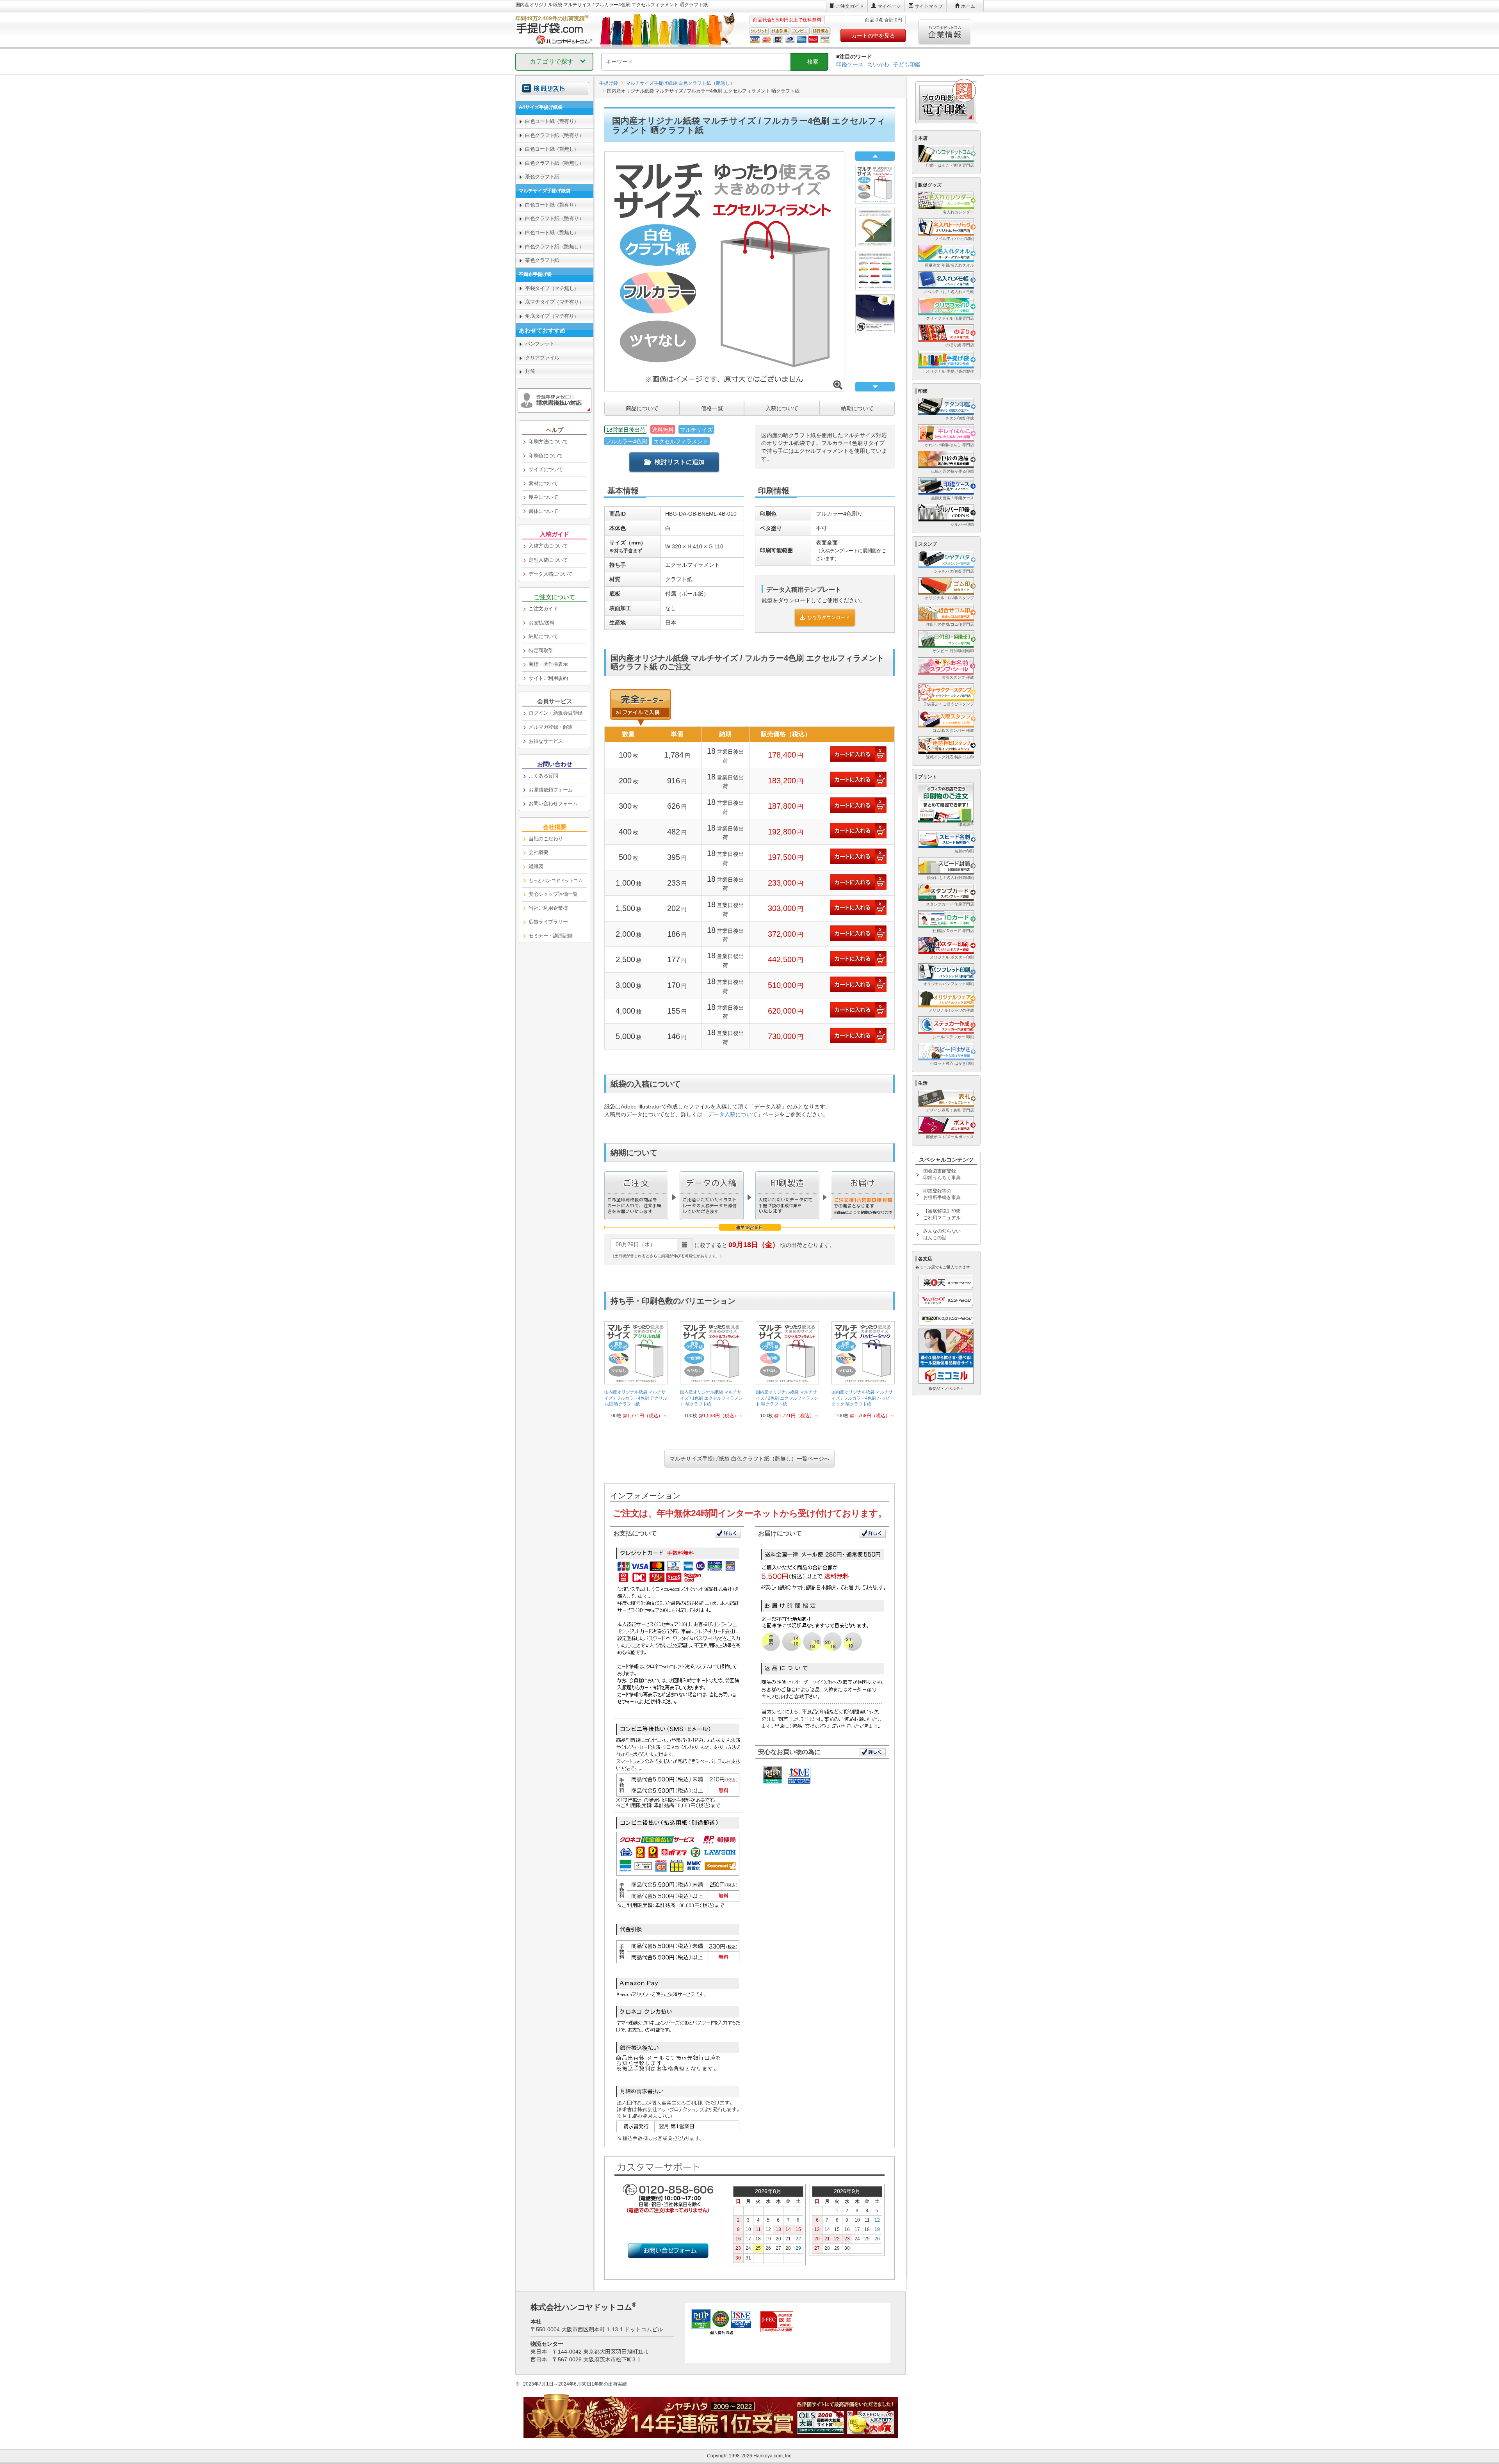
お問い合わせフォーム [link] (553, 803)
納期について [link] (543, 636)
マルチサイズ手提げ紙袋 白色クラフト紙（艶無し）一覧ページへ (749, 1459)
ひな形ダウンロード (829, 617)
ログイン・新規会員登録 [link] (555, 713)
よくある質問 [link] (543, 776)
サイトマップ (929, 6)
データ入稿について (733, 1114)
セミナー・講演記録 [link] (551, 936)
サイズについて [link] (546, 469)
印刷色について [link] (546, 456)
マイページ (889, 6)
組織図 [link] (536, 866)
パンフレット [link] (540, 344)
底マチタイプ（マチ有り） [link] (554, 302)
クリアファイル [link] (542, 358)
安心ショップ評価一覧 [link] (553, 894)
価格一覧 (712, 408)
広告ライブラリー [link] (548, 922)
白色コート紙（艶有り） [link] (552, 121)
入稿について (782, 408)
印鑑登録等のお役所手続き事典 (942, 1194)
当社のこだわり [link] (546, 839)
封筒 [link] (530, 371)
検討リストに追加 (680, 462)
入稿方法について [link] (548, 546)
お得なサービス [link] (546, 741)
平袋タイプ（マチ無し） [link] (552, 288)
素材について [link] (543, 483)
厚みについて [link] (543, 497)
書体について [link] (543, 511)
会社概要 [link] (538, 852)
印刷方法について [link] (548, 442)
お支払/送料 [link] (541, 623)
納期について (857, 408)
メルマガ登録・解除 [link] (551, 727)
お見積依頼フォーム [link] (551, 790)
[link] (636, 1373)
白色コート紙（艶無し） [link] (552, 149)
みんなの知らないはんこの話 (942, 1234)
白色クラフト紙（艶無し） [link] (554, 163)
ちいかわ (878, 64)
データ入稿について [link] (551, 574)
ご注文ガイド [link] (543, 609)
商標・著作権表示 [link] (548, 664)
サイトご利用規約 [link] (548, 678)
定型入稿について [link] (548, 560)
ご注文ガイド (850, 6)
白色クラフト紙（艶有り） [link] (554, 135)
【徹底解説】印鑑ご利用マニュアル (942, 1214)
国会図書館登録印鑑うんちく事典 (942, 1174)
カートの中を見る (873, 36)
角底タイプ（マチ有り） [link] (552, 316)
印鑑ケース (850, 64)
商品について (642, 408)
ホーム (968, 6)
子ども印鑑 (907, 64)
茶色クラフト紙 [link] (542, 177)
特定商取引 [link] (541, 650)
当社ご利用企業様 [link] (548, 908)
